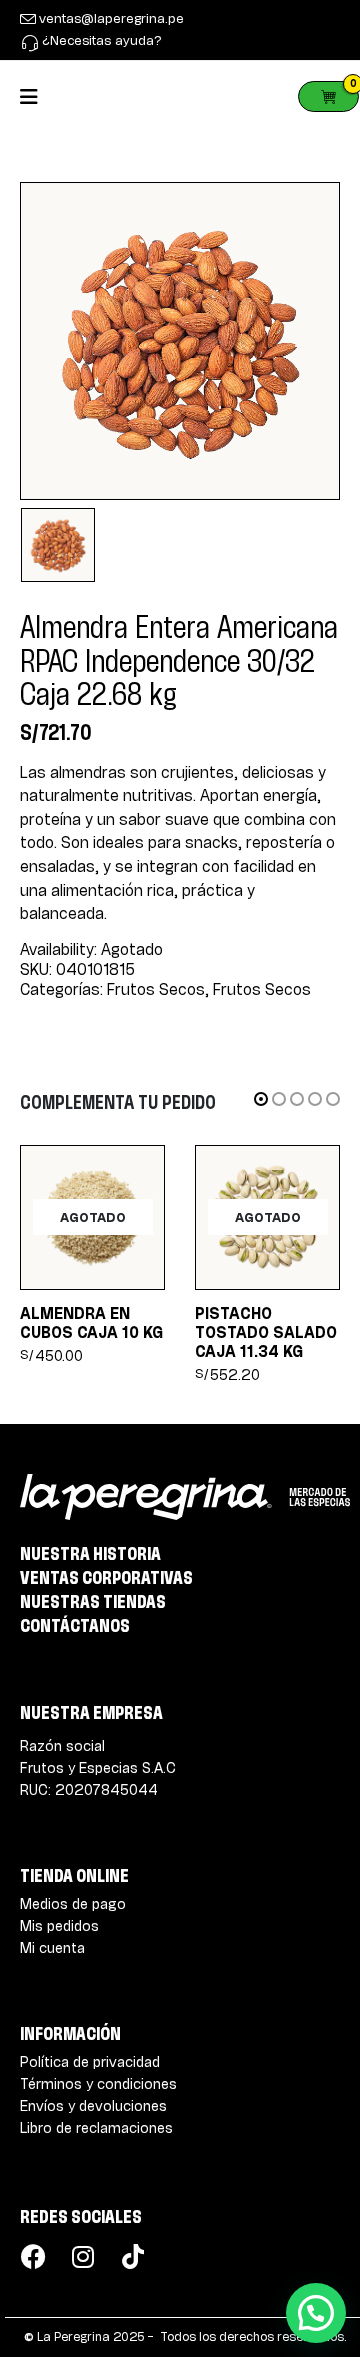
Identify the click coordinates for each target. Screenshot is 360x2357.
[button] (261, 1099)
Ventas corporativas (106, 1577)
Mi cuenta (52, 1947)
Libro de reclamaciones (96, 2127)
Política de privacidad (90, 2061)
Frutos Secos (156, 989)
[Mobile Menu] (35, 96)
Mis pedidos (59, 1925)
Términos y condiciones (98, 2083)
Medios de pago (73, 1903)
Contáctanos (75, 1625)
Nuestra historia (90, 1553)
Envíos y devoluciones (93, 2105)
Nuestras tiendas (93, 1601)
